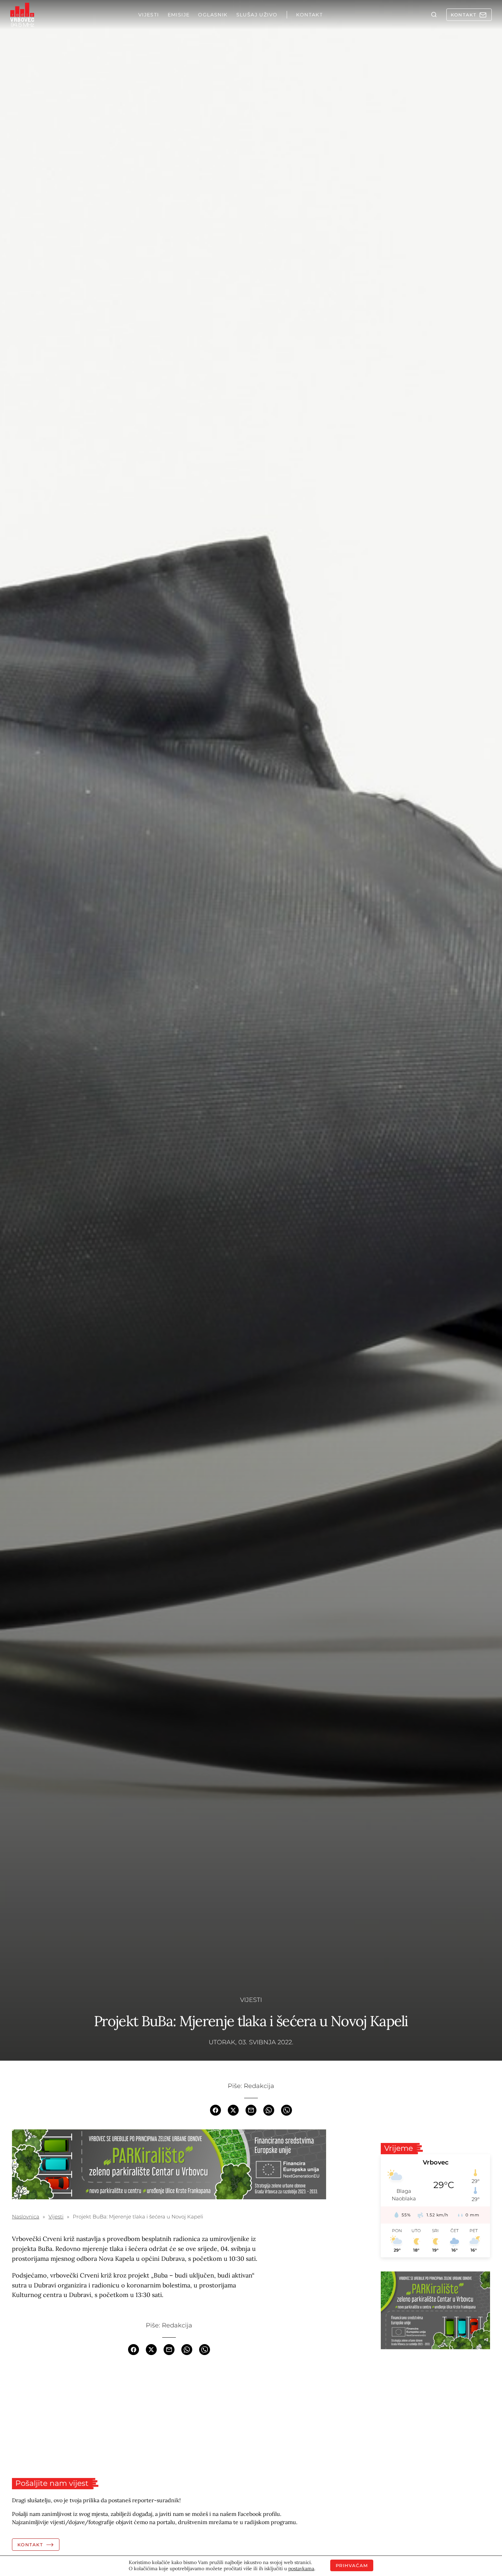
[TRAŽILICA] (434, 15)
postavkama (301, 2568)
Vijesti (251, 2000)
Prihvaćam (352, 2565)
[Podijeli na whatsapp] (269, 2109)
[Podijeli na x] (233, 2109)
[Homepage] (22, 15)
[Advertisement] (169, 2417)
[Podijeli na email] (251, 2109)
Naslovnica (26, 2217)
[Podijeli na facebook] (215, 2109)
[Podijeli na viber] (287, 2109)
